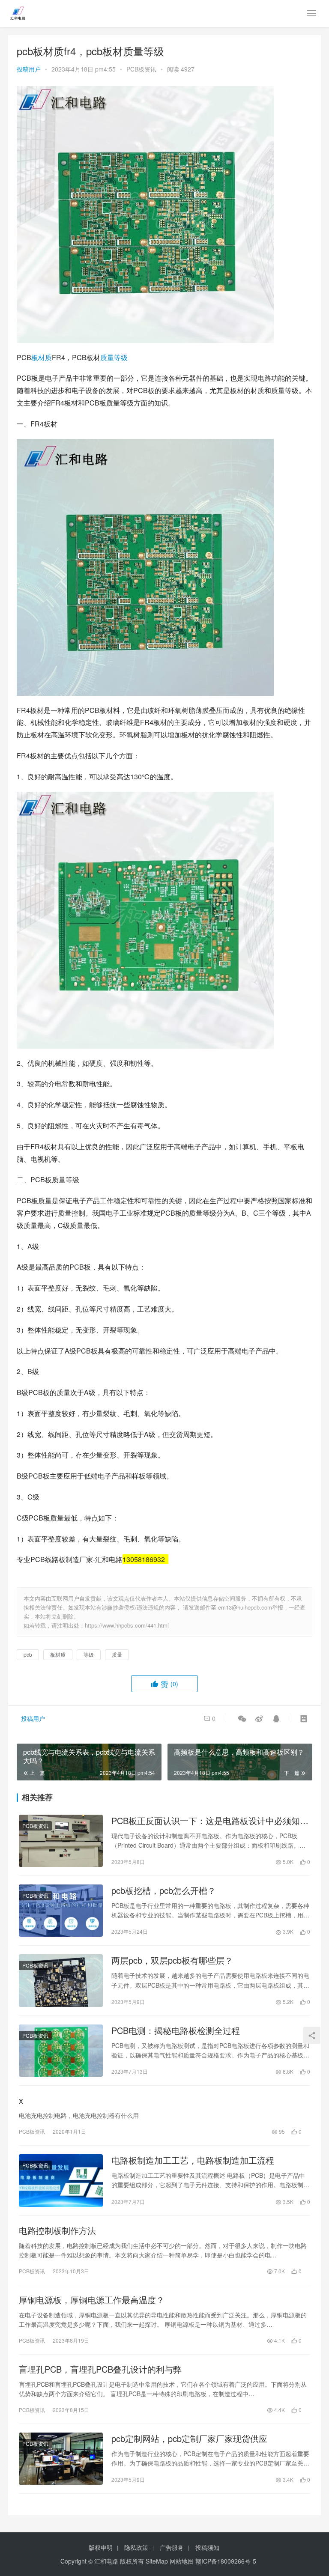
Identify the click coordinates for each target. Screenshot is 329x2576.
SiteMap (157, 2561)
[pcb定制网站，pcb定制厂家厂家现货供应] (61, 2459)
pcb (28, 1654)
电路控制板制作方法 (57, 2230)
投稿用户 (29, 69)
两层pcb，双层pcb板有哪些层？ (172, 1960)
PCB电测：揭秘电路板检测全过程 (176, 2030)
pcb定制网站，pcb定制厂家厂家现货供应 (189, 2439)
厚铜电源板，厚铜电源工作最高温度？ (92, 2300)
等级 (121, 357)
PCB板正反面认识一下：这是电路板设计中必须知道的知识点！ (210, 1821)
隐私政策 (136, 2547)
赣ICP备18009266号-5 (226, 2561)
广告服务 (172, 2547)
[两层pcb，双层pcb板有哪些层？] (61, 1980)
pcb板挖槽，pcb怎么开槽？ (164, 1890)
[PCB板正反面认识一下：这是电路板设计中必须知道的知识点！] (61, 1841)
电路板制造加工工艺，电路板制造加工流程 (193, 2160)
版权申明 (101, 2547)
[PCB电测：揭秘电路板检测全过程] (61, 2051)
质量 (107, 357)
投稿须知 (207, 2547)
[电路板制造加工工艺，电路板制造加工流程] (61, 2180)
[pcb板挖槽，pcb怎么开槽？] (61, 1911)
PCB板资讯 (141, 69)
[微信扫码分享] (242, 1718)
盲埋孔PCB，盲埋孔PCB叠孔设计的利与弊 (100, 2369)
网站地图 (182, 2561)
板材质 (42, 357)
